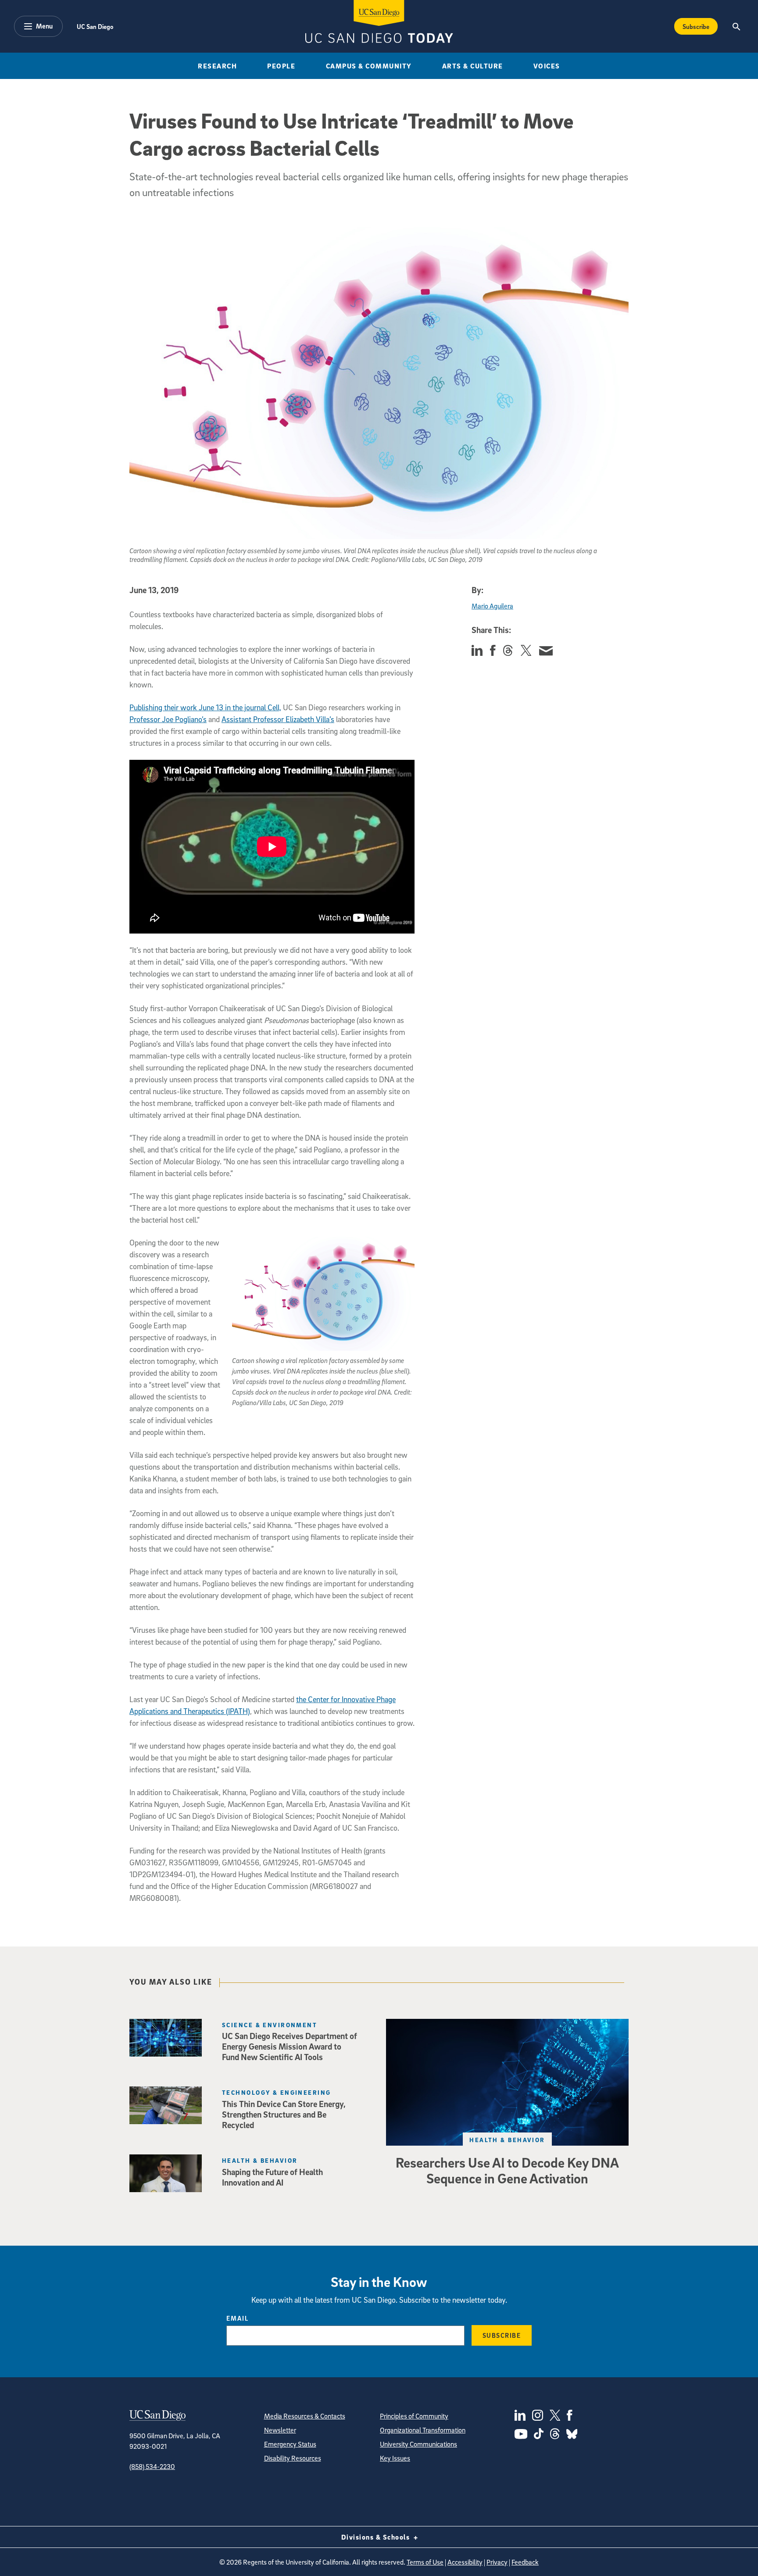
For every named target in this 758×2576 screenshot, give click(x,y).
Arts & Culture (473, 66)
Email (238, 2318)
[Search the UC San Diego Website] (736, 26)
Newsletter (280, 2430)
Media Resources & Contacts (305, 2416)
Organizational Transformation (423, 2430)
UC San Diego (95, 26)
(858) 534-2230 (152, 2466)
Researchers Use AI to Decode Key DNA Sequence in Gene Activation (507, 2170)
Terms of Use (425, 2562)
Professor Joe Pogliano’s (168, 719)
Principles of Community (414, 2416)
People (281, 66)
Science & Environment (270, 2025)
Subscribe (696, 26)
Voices (547, 66)
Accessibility (465, 2562)
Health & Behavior (507, 2140)
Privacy (497, 2562)
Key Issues (395, 2458)
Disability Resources (293, 2458)
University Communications (418, 2444)
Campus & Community (369, 66)
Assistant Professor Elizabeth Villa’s (278, 719)
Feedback (525, 2562)
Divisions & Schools (377, 2537)
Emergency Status (290, 2444)
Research (217, 66)
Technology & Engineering (277, 2092)
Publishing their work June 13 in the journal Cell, (205, 707)
